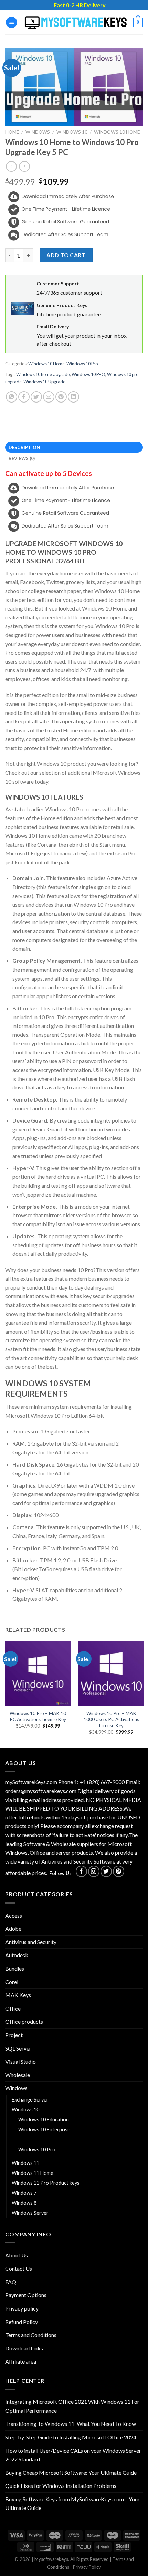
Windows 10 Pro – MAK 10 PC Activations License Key (38, 1717)
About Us (17, 2255)
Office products (24, 2021)
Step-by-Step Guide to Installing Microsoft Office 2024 (71, 2437)
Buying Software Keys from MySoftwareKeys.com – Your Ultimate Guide (72, 2504)
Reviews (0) (22, 458)
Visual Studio (20, 2061)
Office (13, 2008)
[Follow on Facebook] (81, 1871)
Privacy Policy (87, 2567)
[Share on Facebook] (24, 397)
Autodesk (17, 1955)
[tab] (74, 447)
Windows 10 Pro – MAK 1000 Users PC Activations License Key (111, 1719)
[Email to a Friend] (49, 397)
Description (24, 447)
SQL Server (18, 2048)
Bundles (15, 1968)
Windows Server (30, 2213)
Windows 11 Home (33, 2173)
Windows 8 (24, 2203)
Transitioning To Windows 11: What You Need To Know (71, 2424)
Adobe (13, 1928)
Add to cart (66, 255)
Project (14, 2035)
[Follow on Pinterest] (119, 1871)
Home (12, 132)
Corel (12, 1982)
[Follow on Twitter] (106, 1871)
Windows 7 (24, 2193)
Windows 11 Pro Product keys (46, 2183)
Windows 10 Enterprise (44, 2130)
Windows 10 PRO (88, 374)
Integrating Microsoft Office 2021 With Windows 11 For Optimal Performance (72, 2406)
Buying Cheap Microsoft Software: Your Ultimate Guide (71, 2473)
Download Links (24, 2348)
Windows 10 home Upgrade (43, 374)
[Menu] (12, 23)
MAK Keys (18, 1995)
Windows (38, 132)
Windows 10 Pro (82, 364)
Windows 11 (25, 2163)
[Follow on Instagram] (94, 1871)
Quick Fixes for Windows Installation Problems (61, 2486)
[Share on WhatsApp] (12, 397)
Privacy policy (22, 2308)
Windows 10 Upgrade (44, 382)
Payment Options (26, 2295)
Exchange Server (30, 2100)
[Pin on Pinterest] (61, 397)
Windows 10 (72, 132)
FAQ (11, 2282)
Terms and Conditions (31, 2335)
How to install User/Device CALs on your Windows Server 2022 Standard (73, 2455)
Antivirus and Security (31, 1942)
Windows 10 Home (117, 132)
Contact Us (19, 2268)
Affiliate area (21, 2361)
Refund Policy (22, 2322)
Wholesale (18, 2075)
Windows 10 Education (44, 2120)
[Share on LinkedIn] (73, 397)
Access (14, 1915)
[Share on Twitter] (36, 397)
